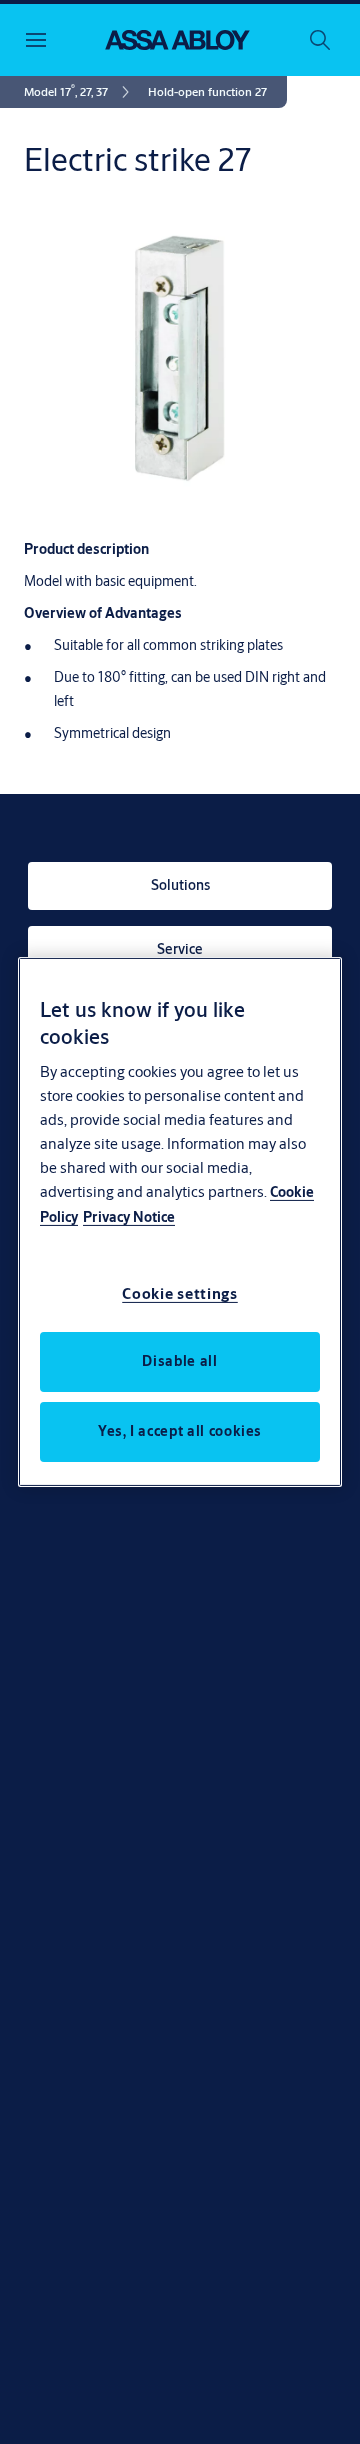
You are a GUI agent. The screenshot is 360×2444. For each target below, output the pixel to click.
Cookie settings (180, 1293)
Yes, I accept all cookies (180, 1431)
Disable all (179, 1361)
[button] (207, 92)
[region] (180, 1222)
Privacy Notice (129, 1217)
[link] (80, 92)
